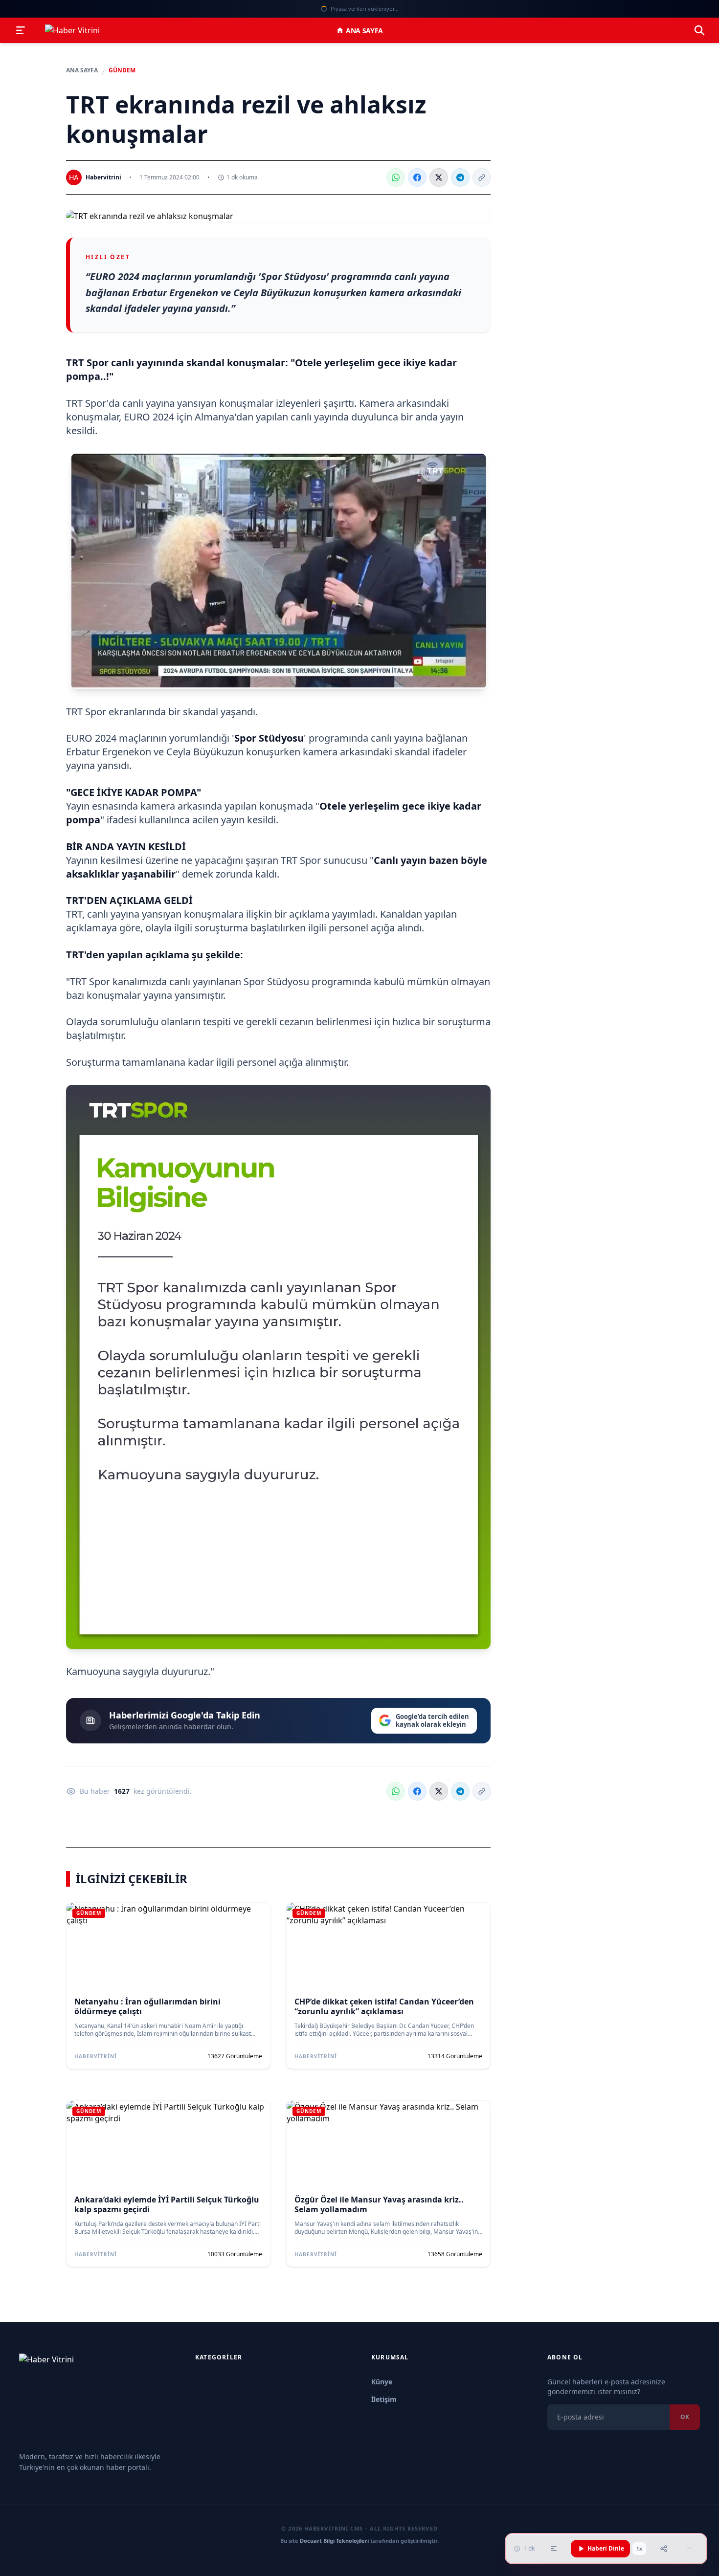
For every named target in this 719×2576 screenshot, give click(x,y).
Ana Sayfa (364, 31)
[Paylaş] (664, 2549)
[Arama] (699, 30)
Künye (382, 2382)
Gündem (122, 70)
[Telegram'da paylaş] (460, 177)
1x (639, 2549)
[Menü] (21, 30)
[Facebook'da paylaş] (417, 177)
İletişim (384, 2399)
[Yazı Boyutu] (554, 2549)
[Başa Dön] (690, 2549)
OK (685, 2417)
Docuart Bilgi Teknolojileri (334, 2541)
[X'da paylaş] (439, 177)
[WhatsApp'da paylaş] (396, 177)
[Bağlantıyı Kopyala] (482, 177)
